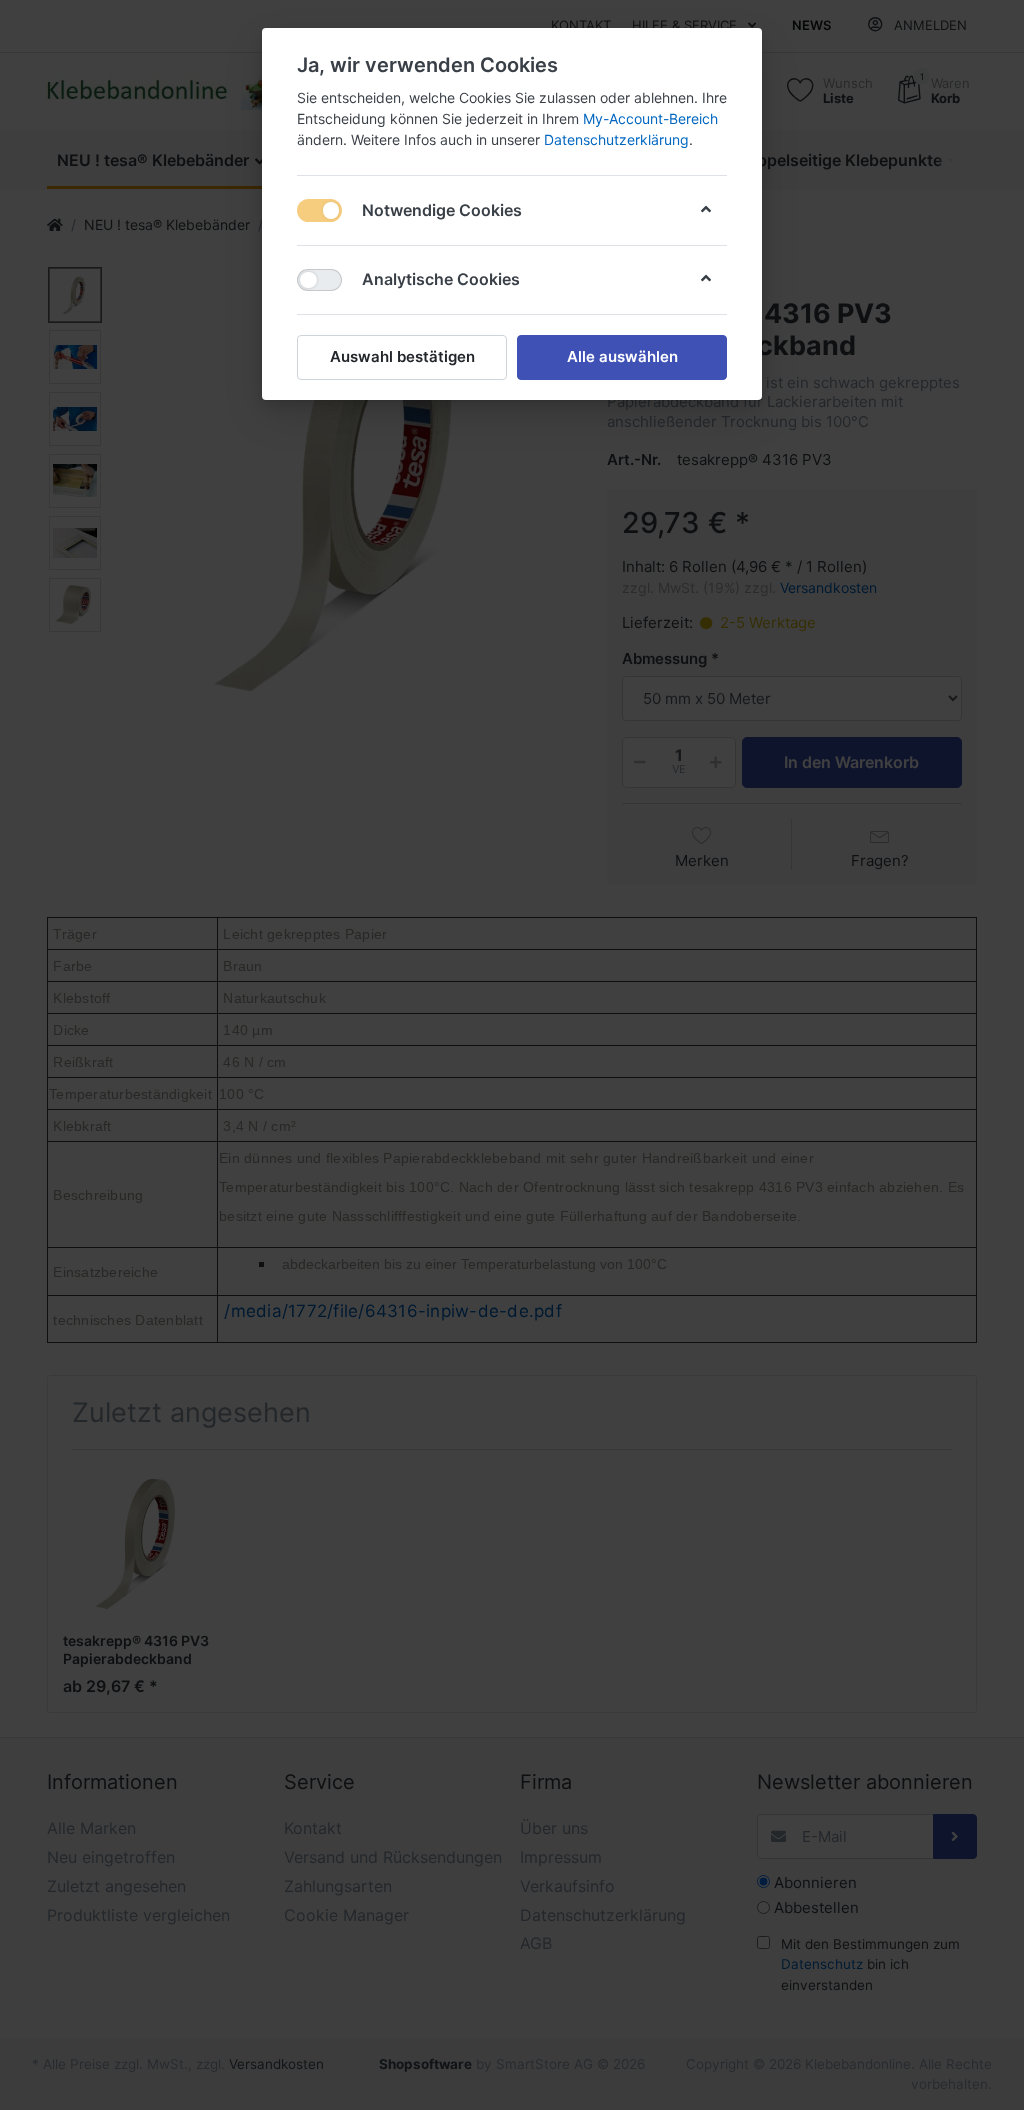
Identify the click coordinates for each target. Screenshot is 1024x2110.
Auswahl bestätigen (402, 356)
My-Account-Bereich (650, 118)
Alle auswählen (622, 356)
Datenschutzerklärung (616, 139)
